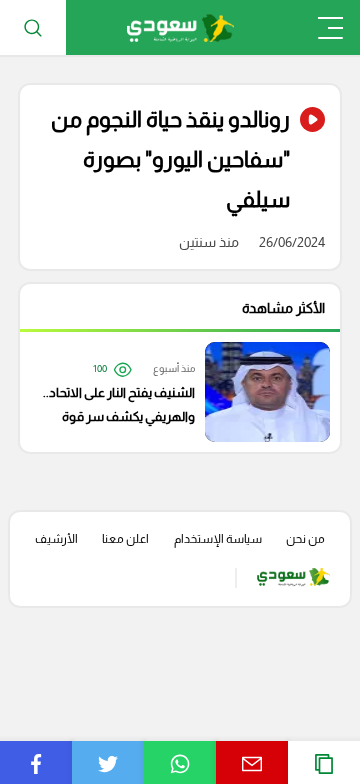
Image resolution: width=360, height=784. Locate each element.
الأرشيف (56, 539)
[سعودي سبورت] (180, 27)
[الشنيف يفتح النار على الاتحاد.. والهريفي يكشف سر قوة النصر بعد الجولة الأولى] (170, 392)
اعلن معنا (125, 539)
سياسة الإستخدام (218, 539)
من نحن (305, 539)
